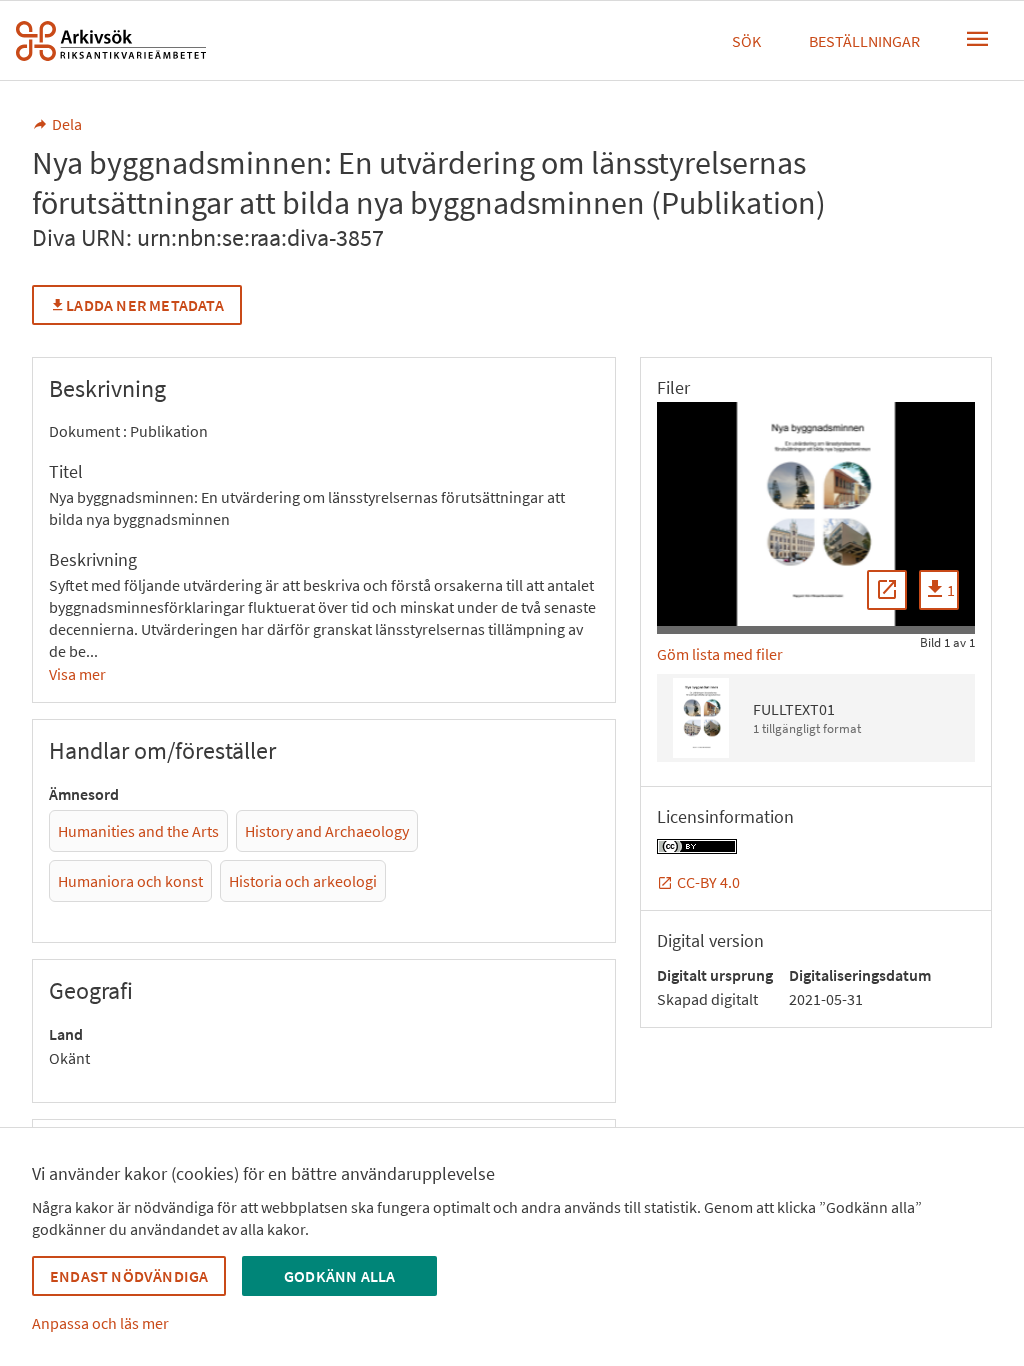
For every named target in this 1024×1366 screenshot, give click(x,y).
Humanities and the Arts (138, 831)
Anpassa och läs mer (100, 1323)
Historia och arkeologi (303, 881)
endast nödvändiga (129, 1276)
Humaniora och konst (130, 881)
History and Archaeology (327, 831)
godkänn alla (339, 1276)
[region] (816, 514)
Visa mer (77, 674)
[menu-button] (978, 39)
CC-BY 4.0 (708, 882)
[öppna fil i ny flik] (887, 590)
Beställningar (864, 41)
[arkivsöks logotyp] (111, 41)
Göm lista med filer (720, 654)
